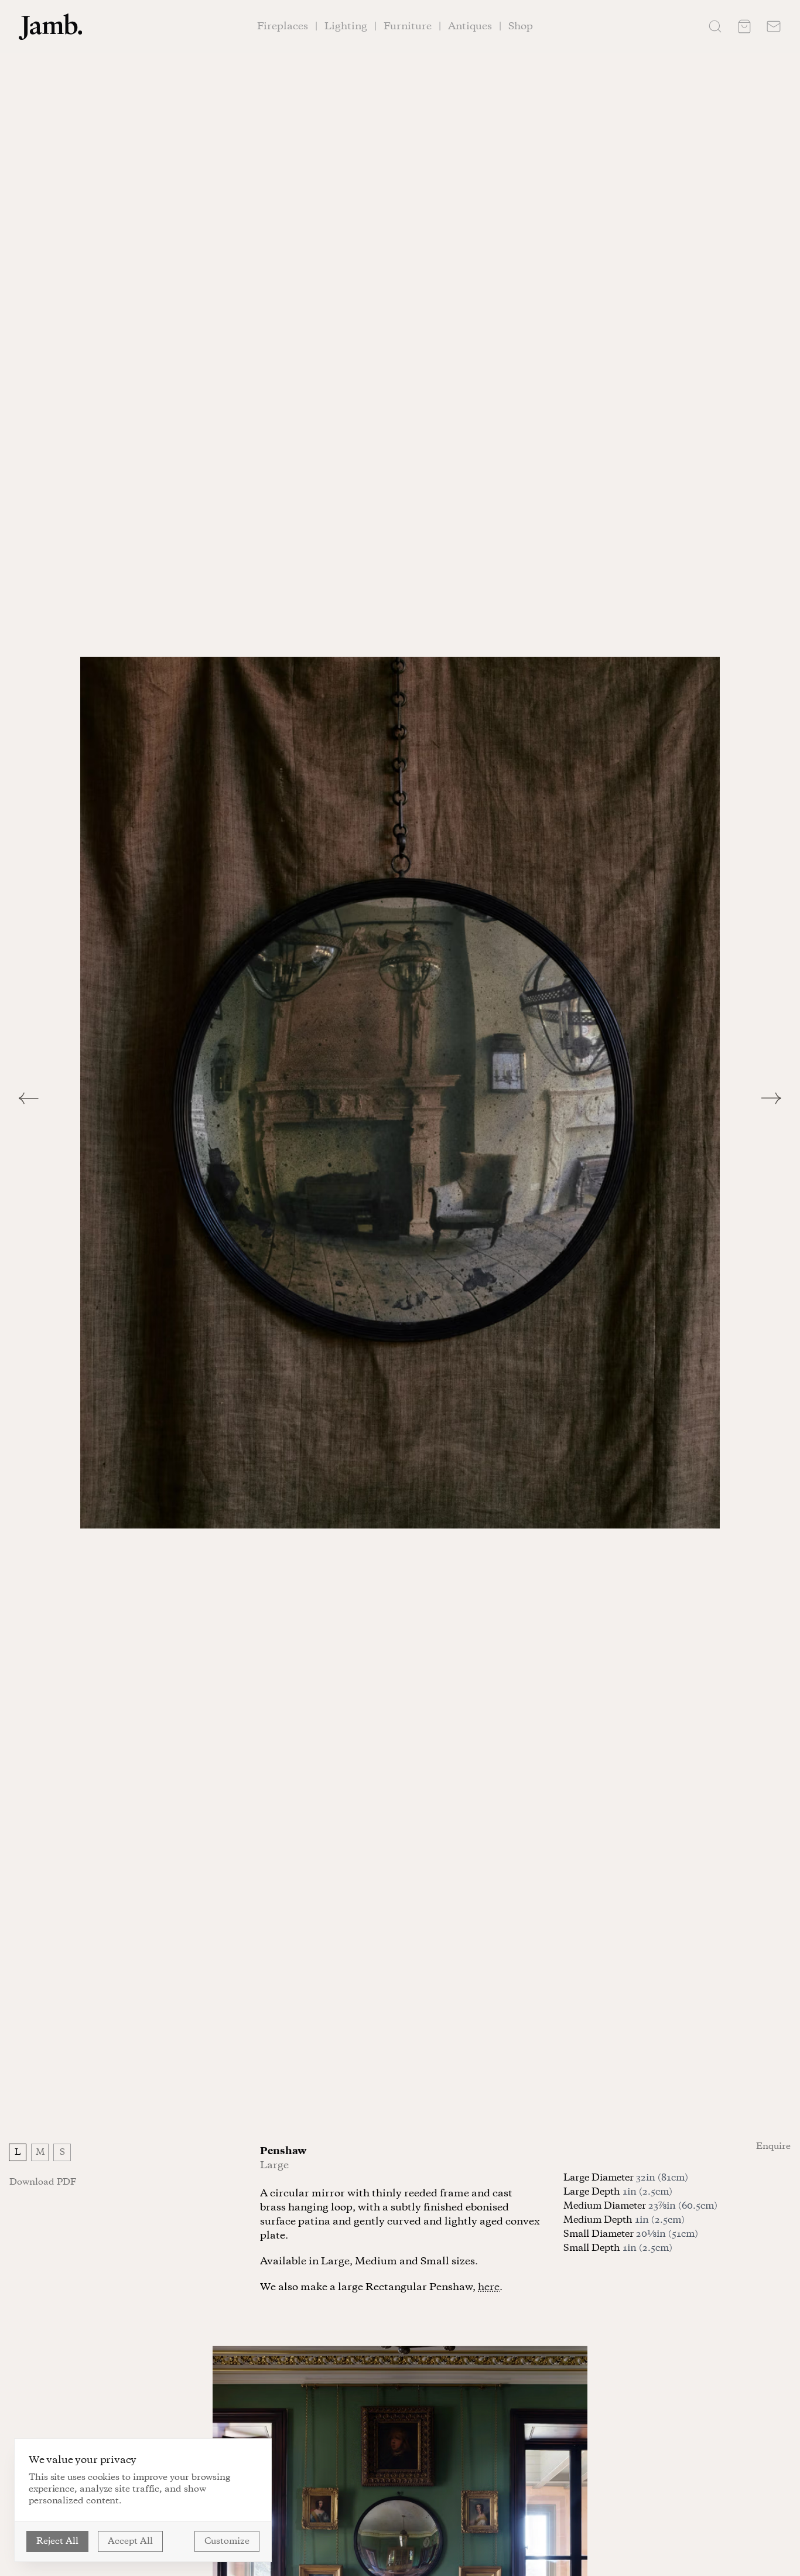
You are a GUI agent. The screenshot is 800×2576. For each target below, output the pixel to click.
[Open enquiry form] (774, 26)
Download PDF (43, 2182)
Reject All (57, 2541)
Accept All (130, 2541)
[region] (400, 1093)
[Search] (715, 26)
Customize (227, 2541)
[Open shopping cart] (744, 26)
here (489, 2287)
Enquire (773, 2147)
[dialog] (143, 2500)
